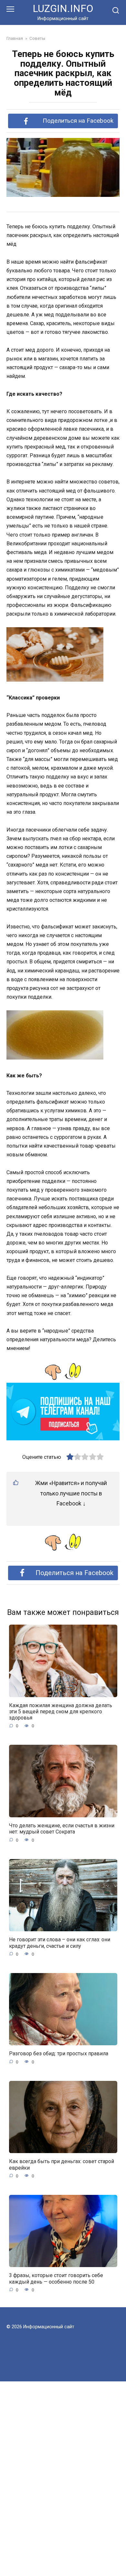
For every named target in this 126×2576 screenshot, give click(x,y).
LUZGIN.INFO (63, 9)
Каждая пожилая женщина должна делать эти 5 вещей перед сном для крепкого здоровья (61, 1712)
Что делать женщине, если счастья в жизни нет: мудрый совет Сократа (62, 1829)
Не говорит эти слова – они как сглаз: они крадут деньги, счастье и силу (60, 1943)
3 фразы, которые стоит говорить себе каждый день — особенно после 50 (56, 2278)
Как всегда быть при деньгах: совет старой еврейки (62, 2164)
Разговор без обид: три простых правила (59, 2054)
